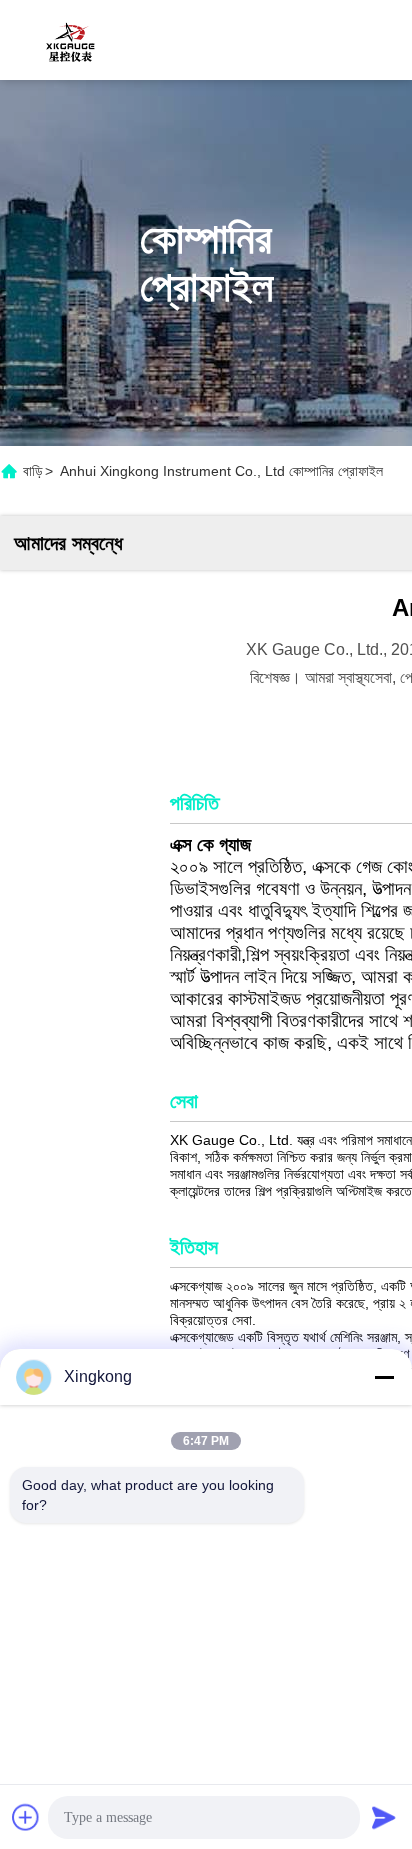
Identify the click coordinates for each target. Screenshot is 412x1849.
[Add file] (26, 1817)
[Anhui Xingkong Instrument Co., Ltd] (70, 40)
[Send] (384, 1817)
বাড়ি (33, 471)
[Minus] (384, 1377)
